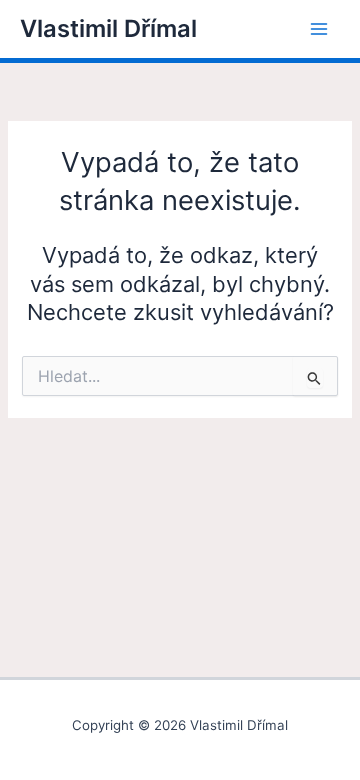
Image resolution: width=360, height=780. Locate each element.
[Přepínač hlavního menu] (319, 29)
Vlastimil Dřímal (108, 28)
